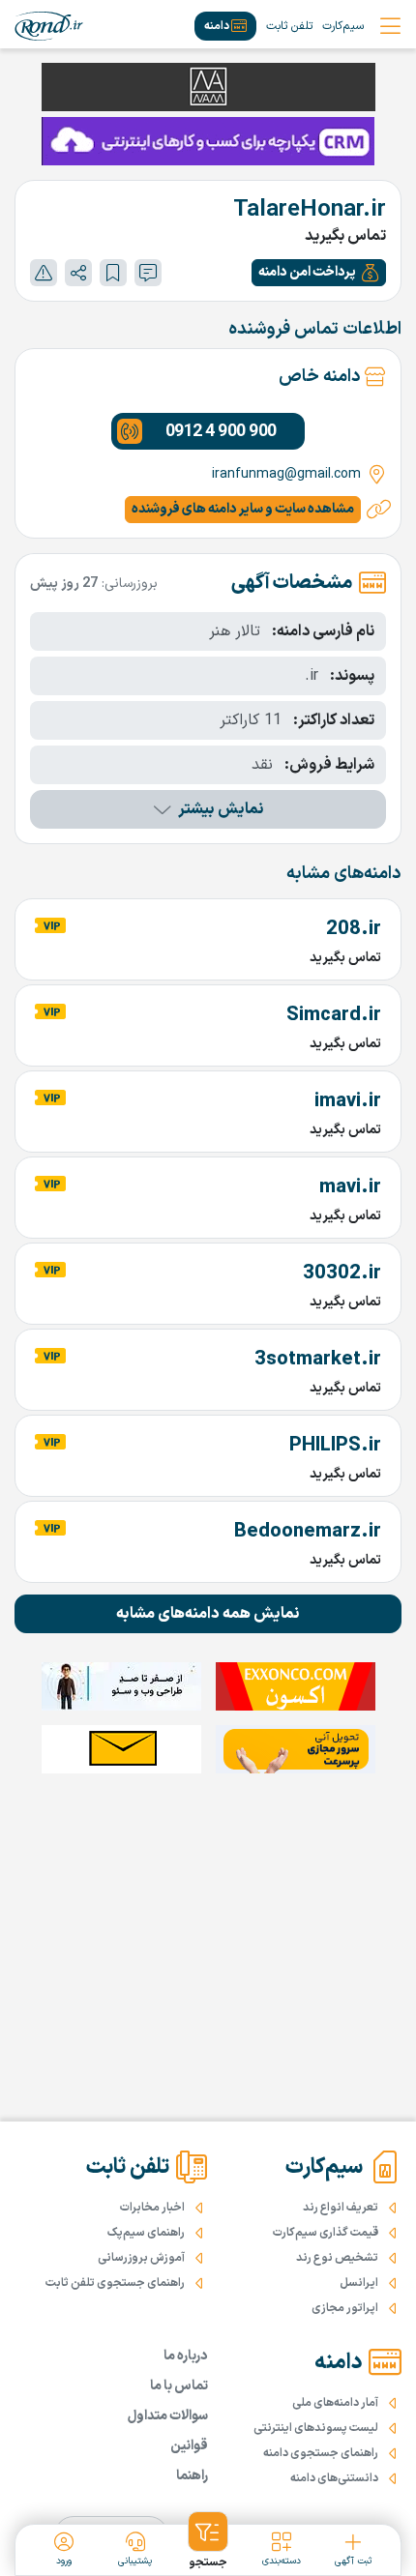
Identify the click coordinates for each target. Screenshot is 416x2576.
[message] (148, 273)
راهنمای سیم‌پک (146, 2233)
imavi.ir (348, 1101)
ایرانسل (359, 2283)
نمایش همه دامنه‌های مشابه (208, 1614)
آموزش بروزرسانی (141, 2258)
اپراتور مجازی (345, 2308)
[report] (44, 273)
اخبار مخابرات (152, 2208)
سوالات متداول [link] (168, 2416)
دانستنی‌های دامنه (334, 2478)
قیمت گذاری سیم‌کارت (326, 2233)
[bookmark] (113, 273)
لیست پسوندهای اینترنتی (316, 2428)
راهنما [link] (192, 2476)
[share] (78, 273)
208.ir (354, 929)
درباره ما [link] (186, 2356)
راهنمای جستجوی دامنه (321, 2453)
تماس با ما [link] (179, 2386)
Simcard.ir (334, 1015)
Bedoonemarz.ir (308, 1532)
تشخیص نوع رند (337, 2258)
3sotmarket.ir (318, 1360)
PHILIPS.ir (335, 1446)
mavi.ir (350, 1187)
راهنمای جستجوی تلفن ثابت (115, 2283)
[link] (49, 26)
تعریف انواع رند (341, 2208)
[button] (319, 273)
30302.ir (342, 1273)
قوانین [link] (189, 2446)
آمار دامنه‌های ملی (335, 2403)
